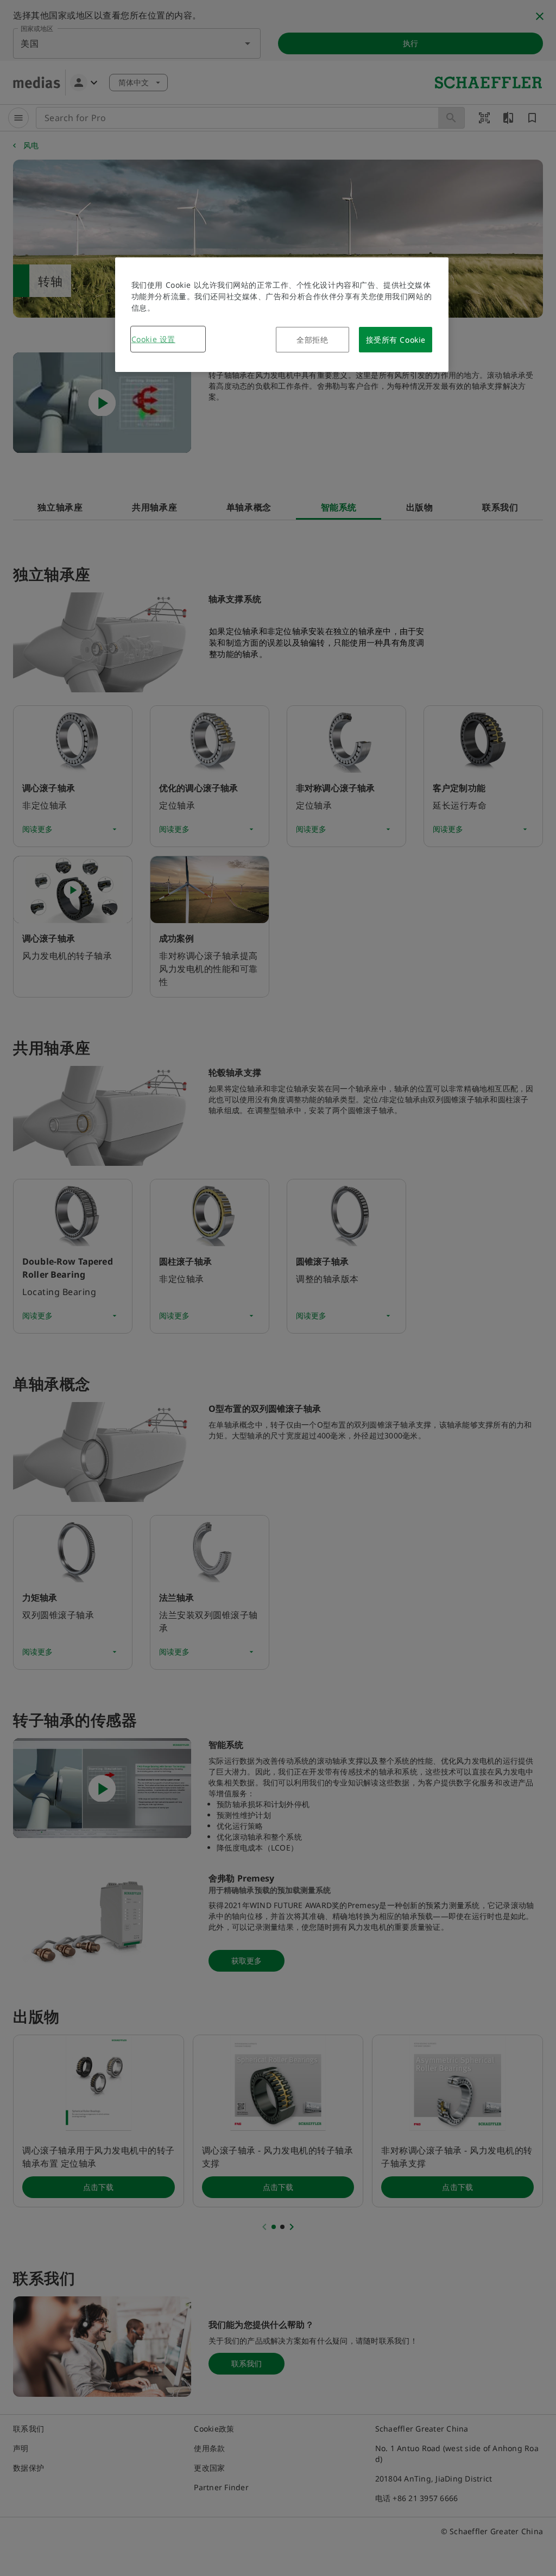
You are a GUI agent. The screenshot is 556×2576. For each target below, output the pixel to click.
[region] (282, 315)
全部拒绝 (312, 340)
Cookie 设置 (153, 339)
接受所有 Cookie (396, 340)
